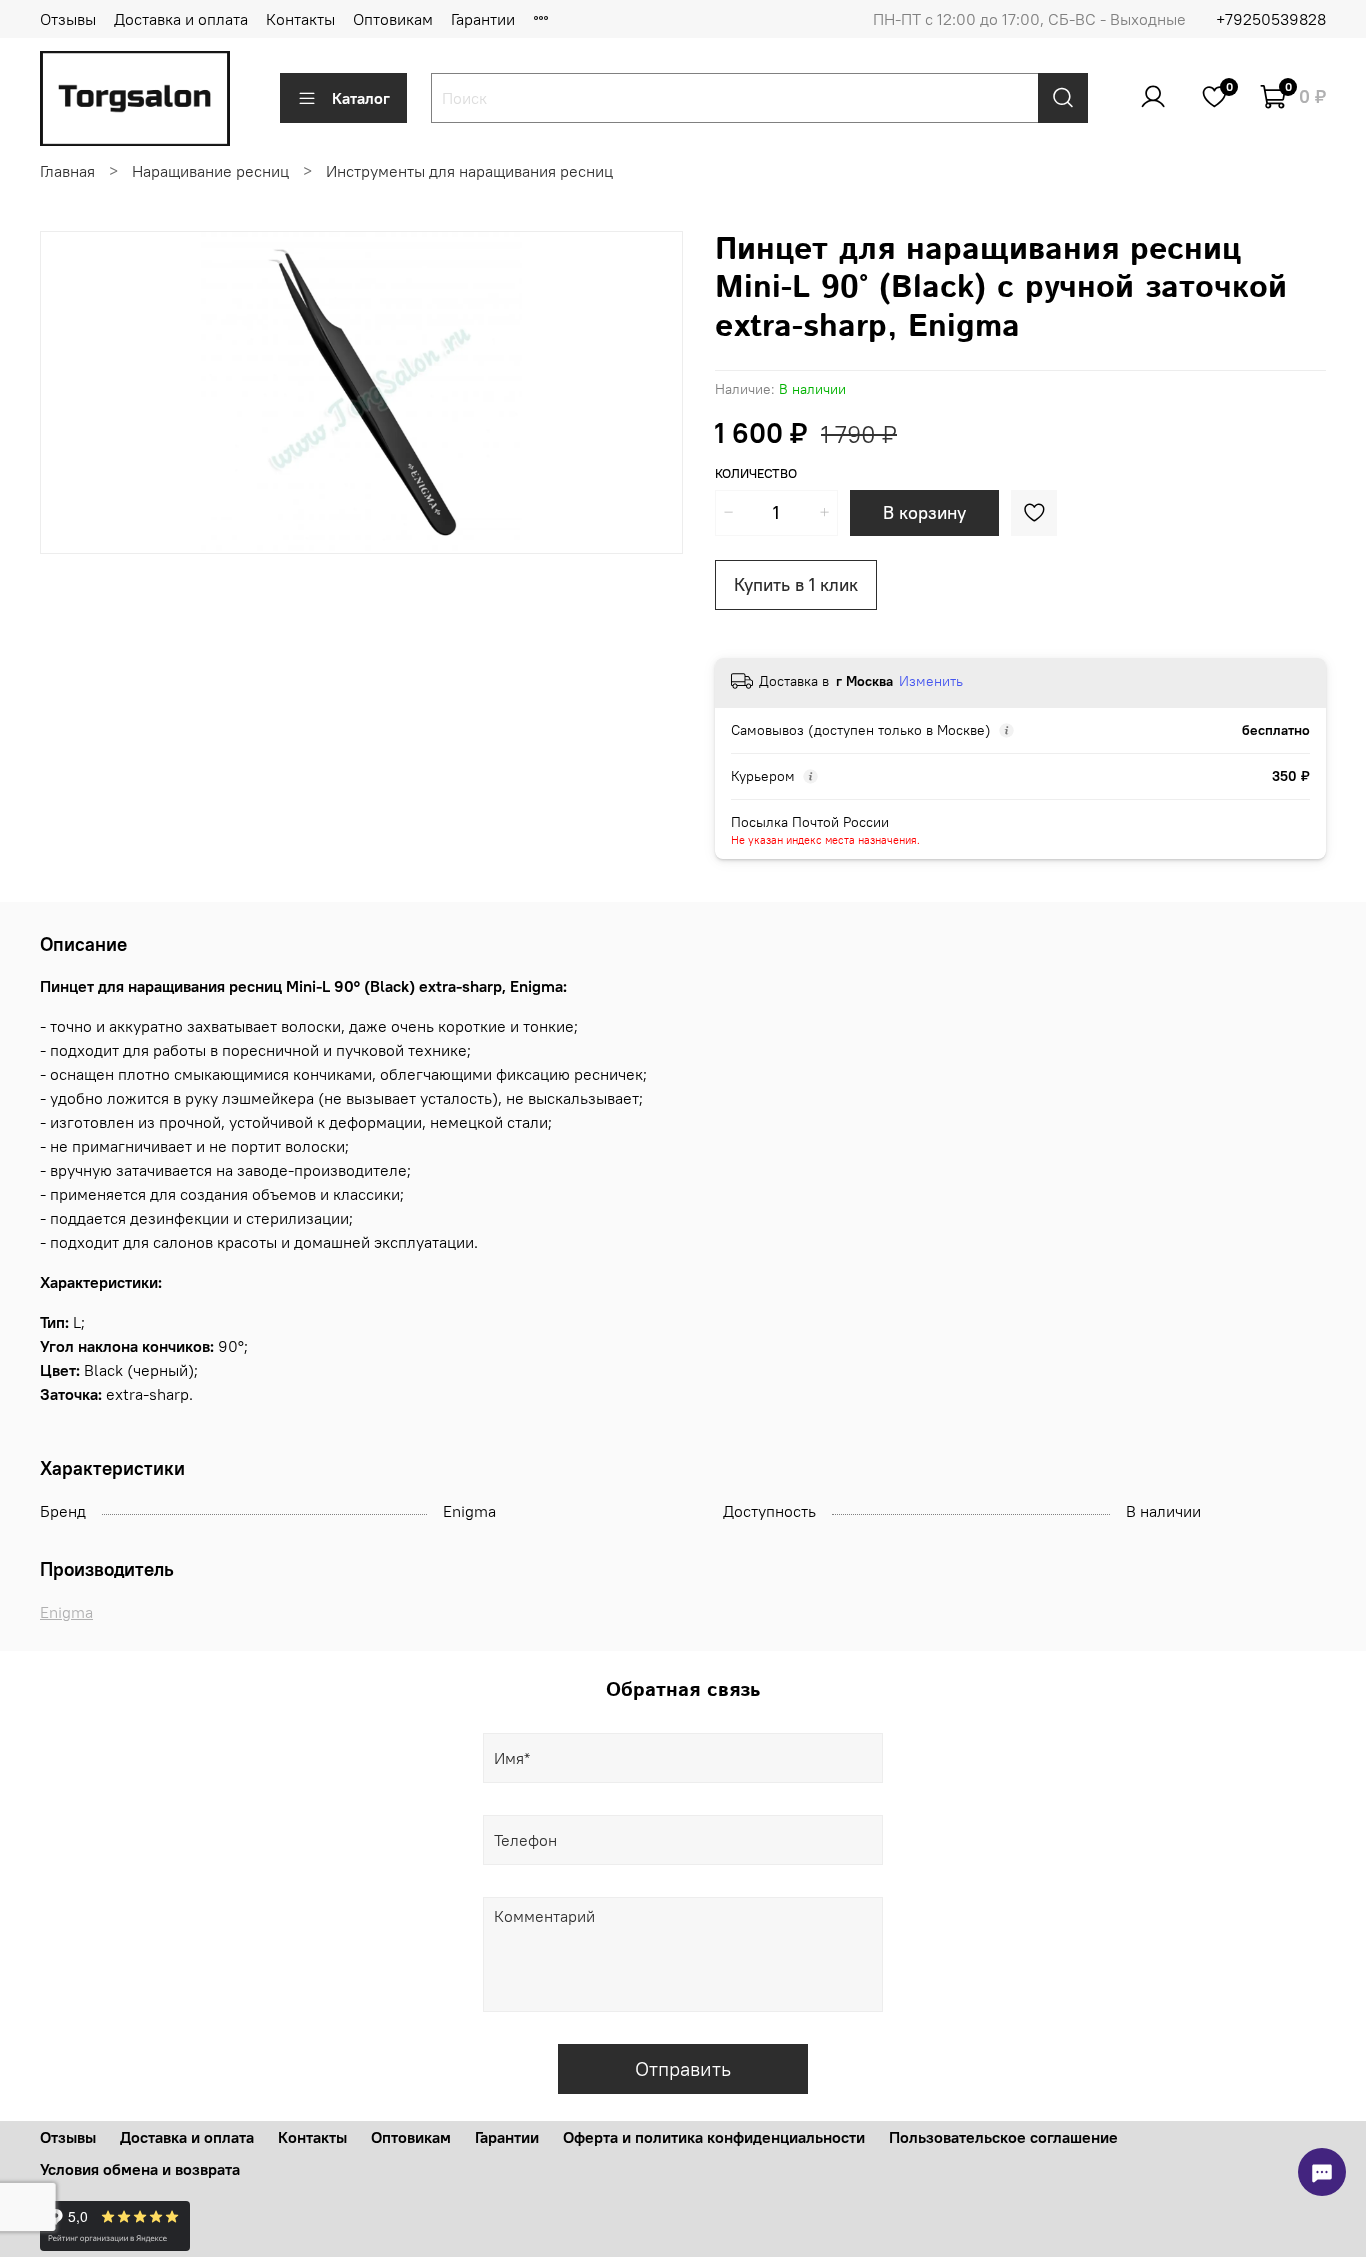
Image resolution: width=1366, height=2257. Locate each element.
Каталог (361, 98)
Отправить (683, 2068)
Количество (756, 473)
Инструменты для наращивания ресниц (469, 171)
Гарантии (483, 19)
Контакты (300, 19)
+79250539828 (1271, 19)
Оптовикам (393, 19)
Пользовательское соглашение (1003, 2137)
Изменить (931, 681)
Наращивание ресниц (210, 171)
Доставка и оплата (181, 19)
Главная (67, 171)
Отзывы (68, 19)
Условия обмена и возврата (140, 2169)
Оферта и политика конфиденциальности (714, 2137)
